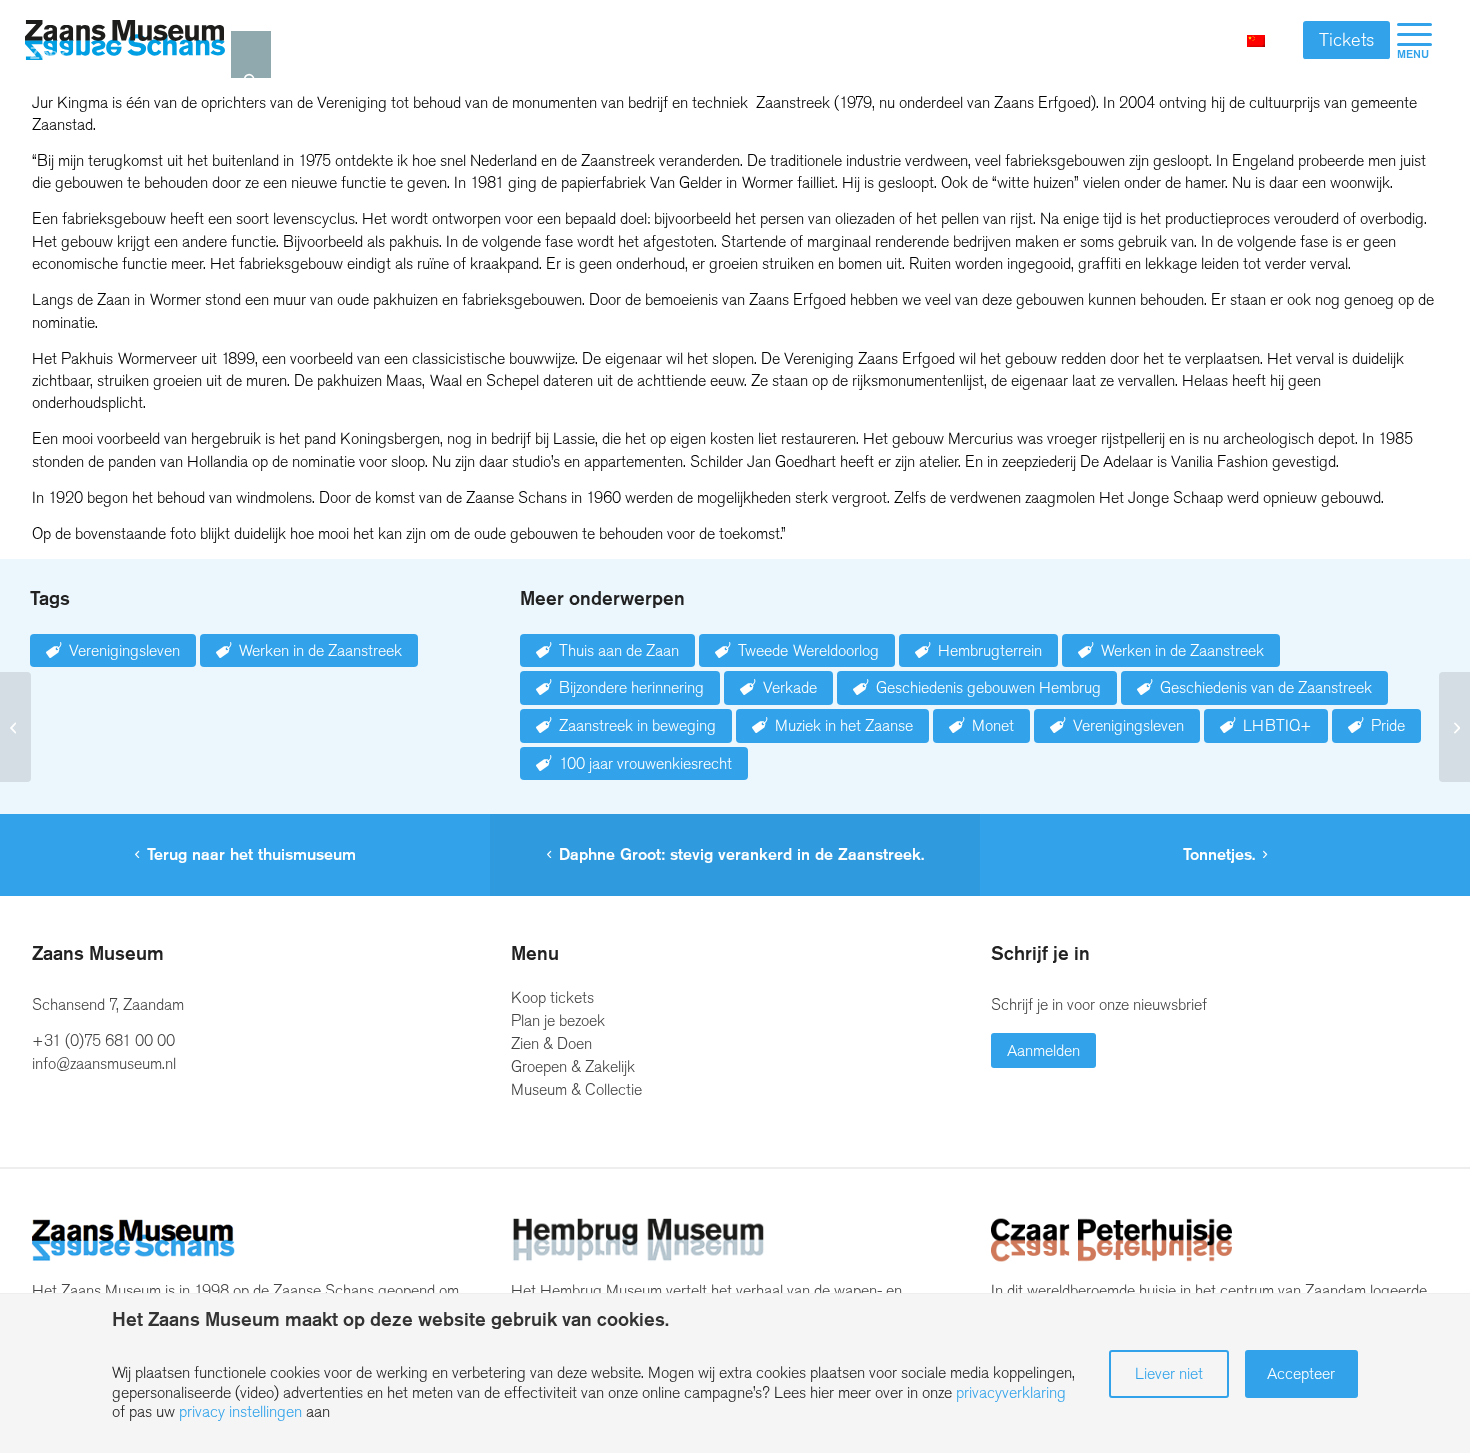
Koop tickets (552, 997)
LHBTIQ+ (1277, 725)
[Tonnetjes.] (1454, 727)
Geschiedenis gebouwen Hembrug (988, 687)
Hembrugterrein (990, 650)
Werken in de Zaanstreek (320, 650)
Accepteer (1301, 1373)
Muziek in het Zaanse (844, 725)
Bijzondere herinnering (631, 687)
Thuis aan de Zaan (619, 650)
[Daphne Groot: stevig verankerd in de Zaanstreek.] (15, 727)
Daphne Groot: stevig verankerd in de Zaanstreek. (741, 854)
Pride (1388, 725)
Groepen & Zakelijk (573, 1066)
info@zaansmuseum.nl (104, 1063)
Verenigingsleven (124, 650)
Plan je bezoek (558, 1020)
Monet (993, 725)
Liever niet (1169, 1373)
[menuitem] (1414, 40)
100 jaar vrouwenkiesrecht (645, 763)
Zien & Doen (551, 1043)
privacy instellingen (240, 1411)
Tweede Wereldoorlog (808, 650)
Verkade (790, 687)
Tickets (1346, 40)
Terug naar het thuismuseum (251, 854)
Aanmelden (1043, 1050)
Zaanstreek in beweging (637, 725)
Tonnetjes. (1219, 854)
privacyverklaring (1011, 1392)
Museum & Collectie (576, 1089)
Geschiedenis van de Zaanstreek (1266, 687)
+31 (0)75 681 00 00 (103, 1040)
